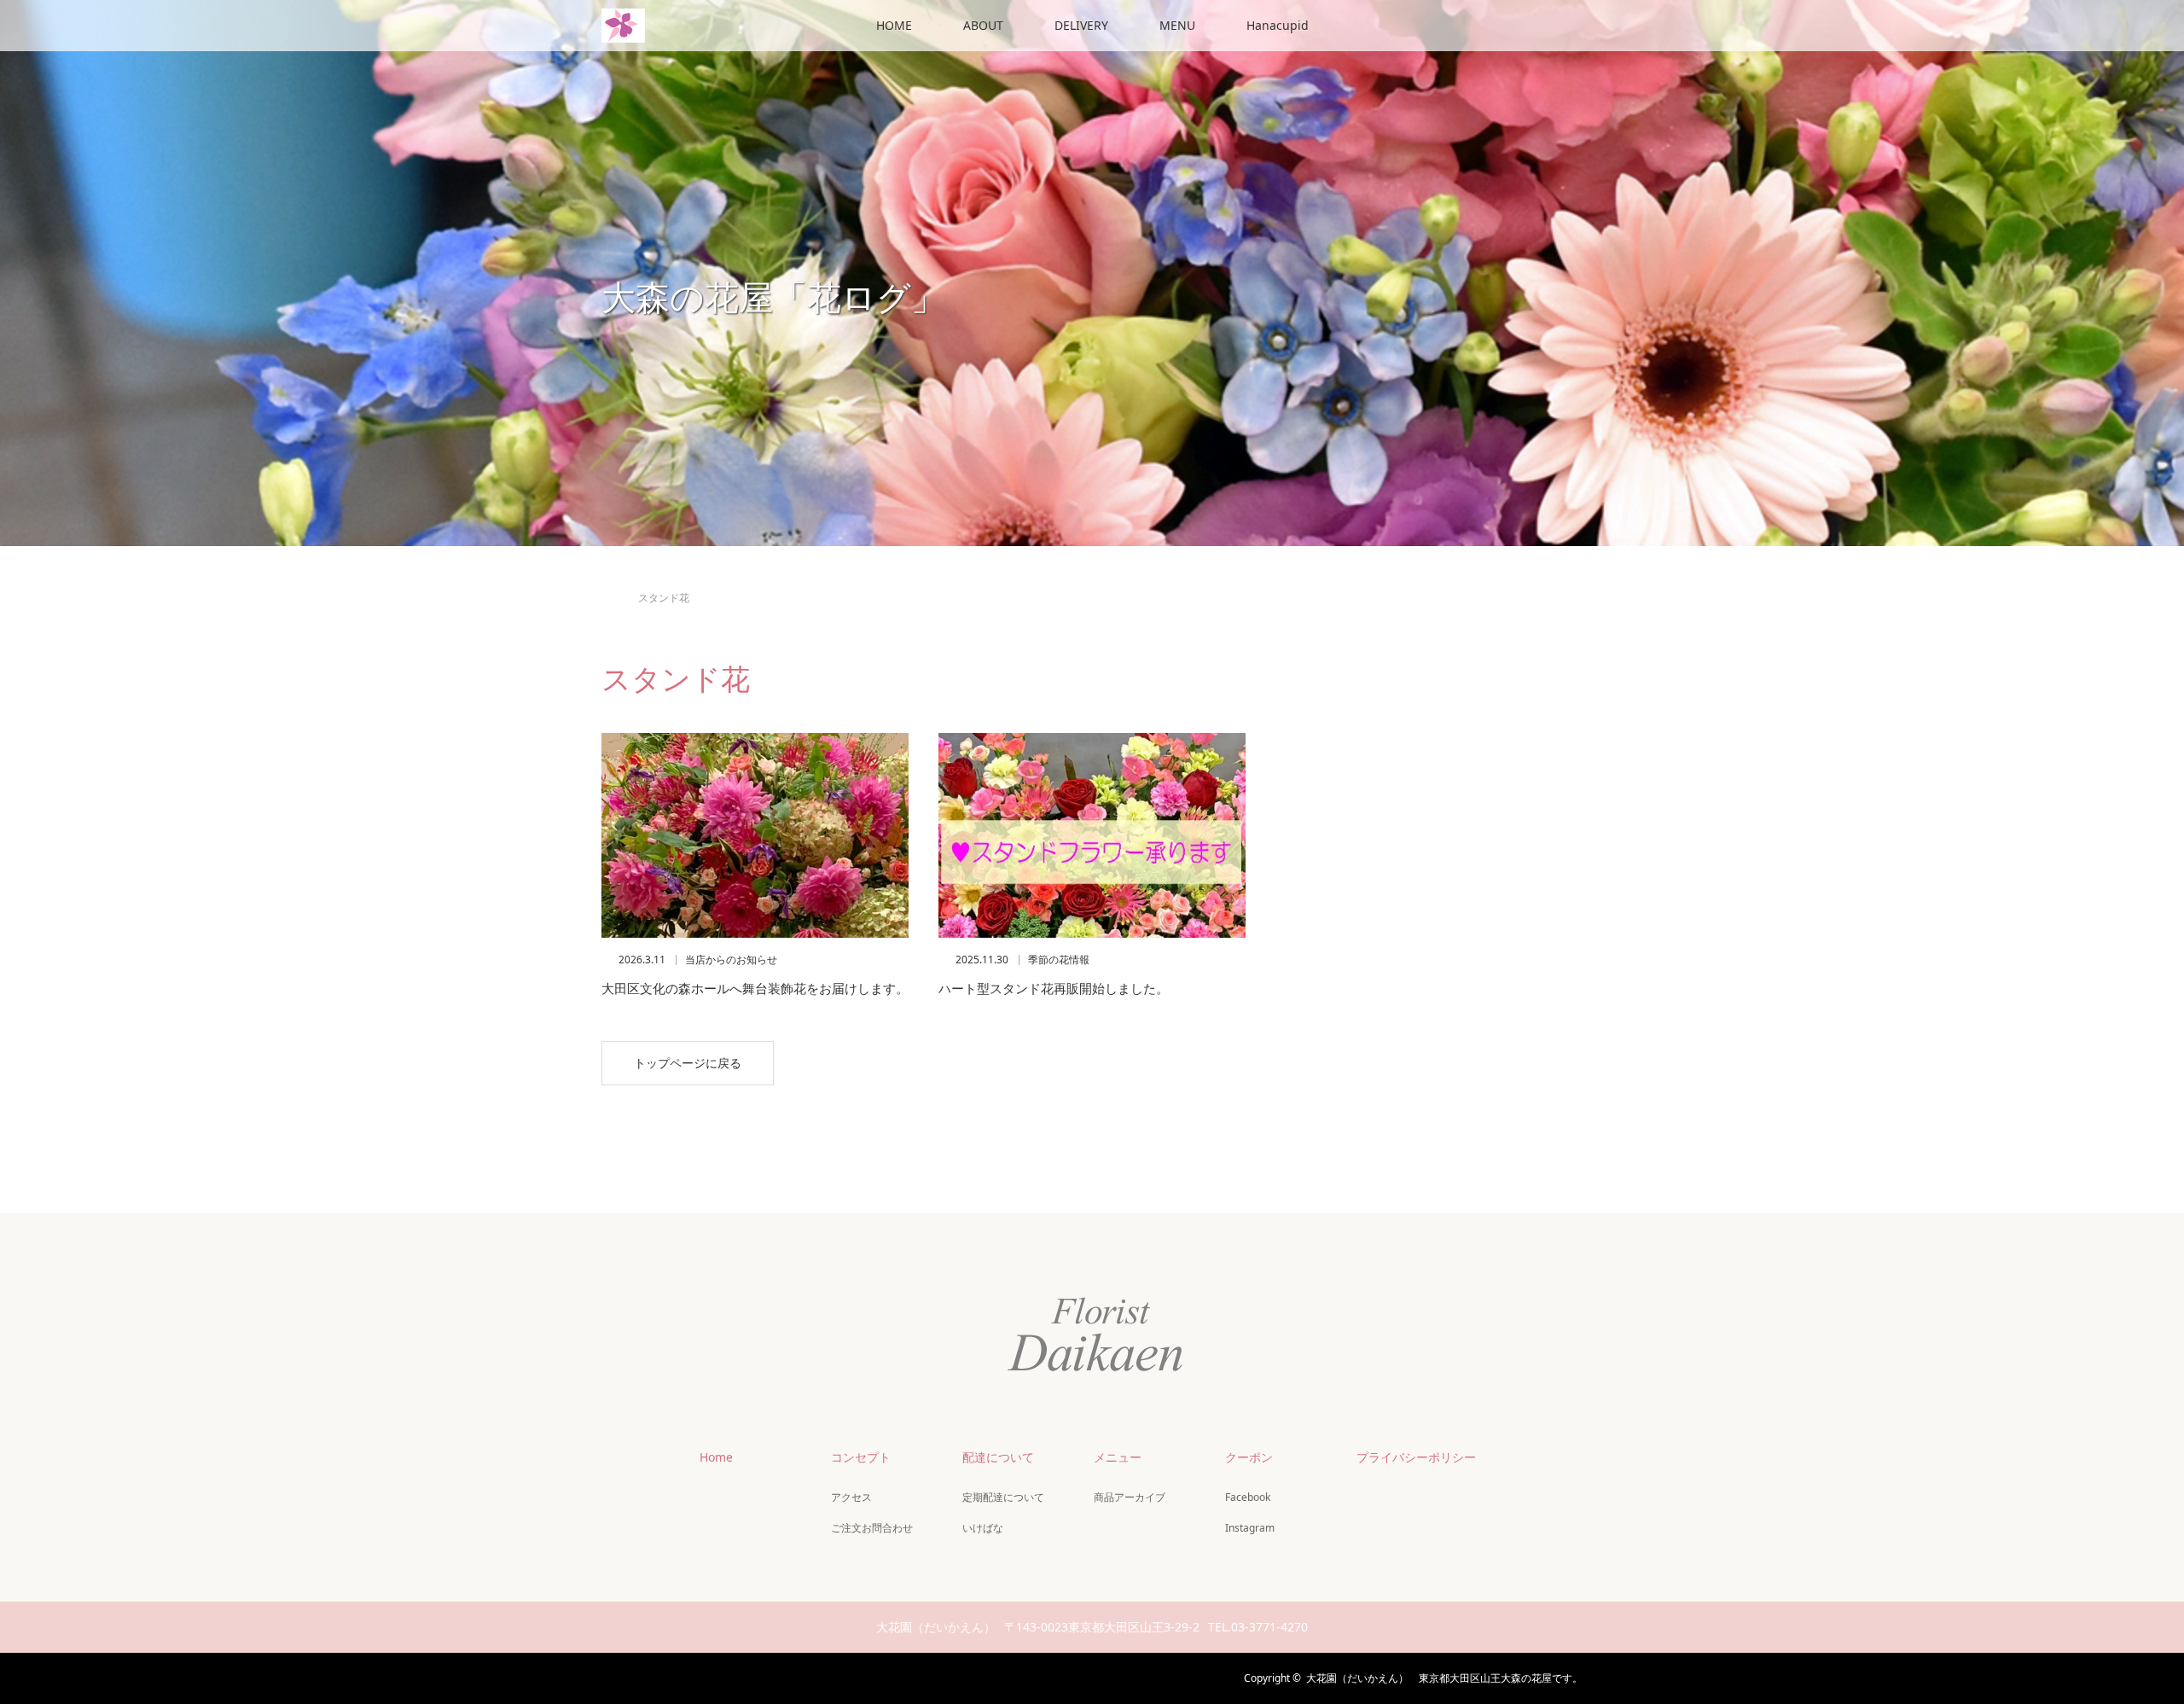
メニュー (1118, 1457)
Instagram (1250, 1528)
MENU (1177, 25)
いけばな (983, 1528)
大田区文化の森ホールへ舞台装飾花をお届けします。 (755, 988)
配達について (998, 1457)
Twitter (614, 1676)
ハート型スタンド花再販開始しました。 (1054, 988)
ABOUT (983, 25)
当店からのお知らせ (731, 960)
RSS (704, 1676)
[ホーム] (607, 578)
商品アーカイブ (1130, 1497)
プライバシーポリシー (1416, 1457)
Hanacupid (1278, 25)
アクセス (851, 1497)
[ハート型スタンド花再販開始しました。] (1092, 835)
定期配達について (1003, 1497)
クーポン (1249, 1457)
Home (716, 1457)
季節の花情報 (1059, 960)
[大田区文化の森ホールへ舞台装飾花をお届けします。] (755, 835)
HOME (894, 25)
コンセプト (861, 1457)
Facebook (1248, 1497)
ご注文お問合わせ (872, 1528)
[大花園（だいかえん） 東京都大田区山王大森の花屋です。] (1092, 1371)
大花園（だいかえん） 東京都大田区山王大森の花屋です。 (1444, 1678)
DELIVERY (1081, 25)
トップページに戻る (688, 1063)
